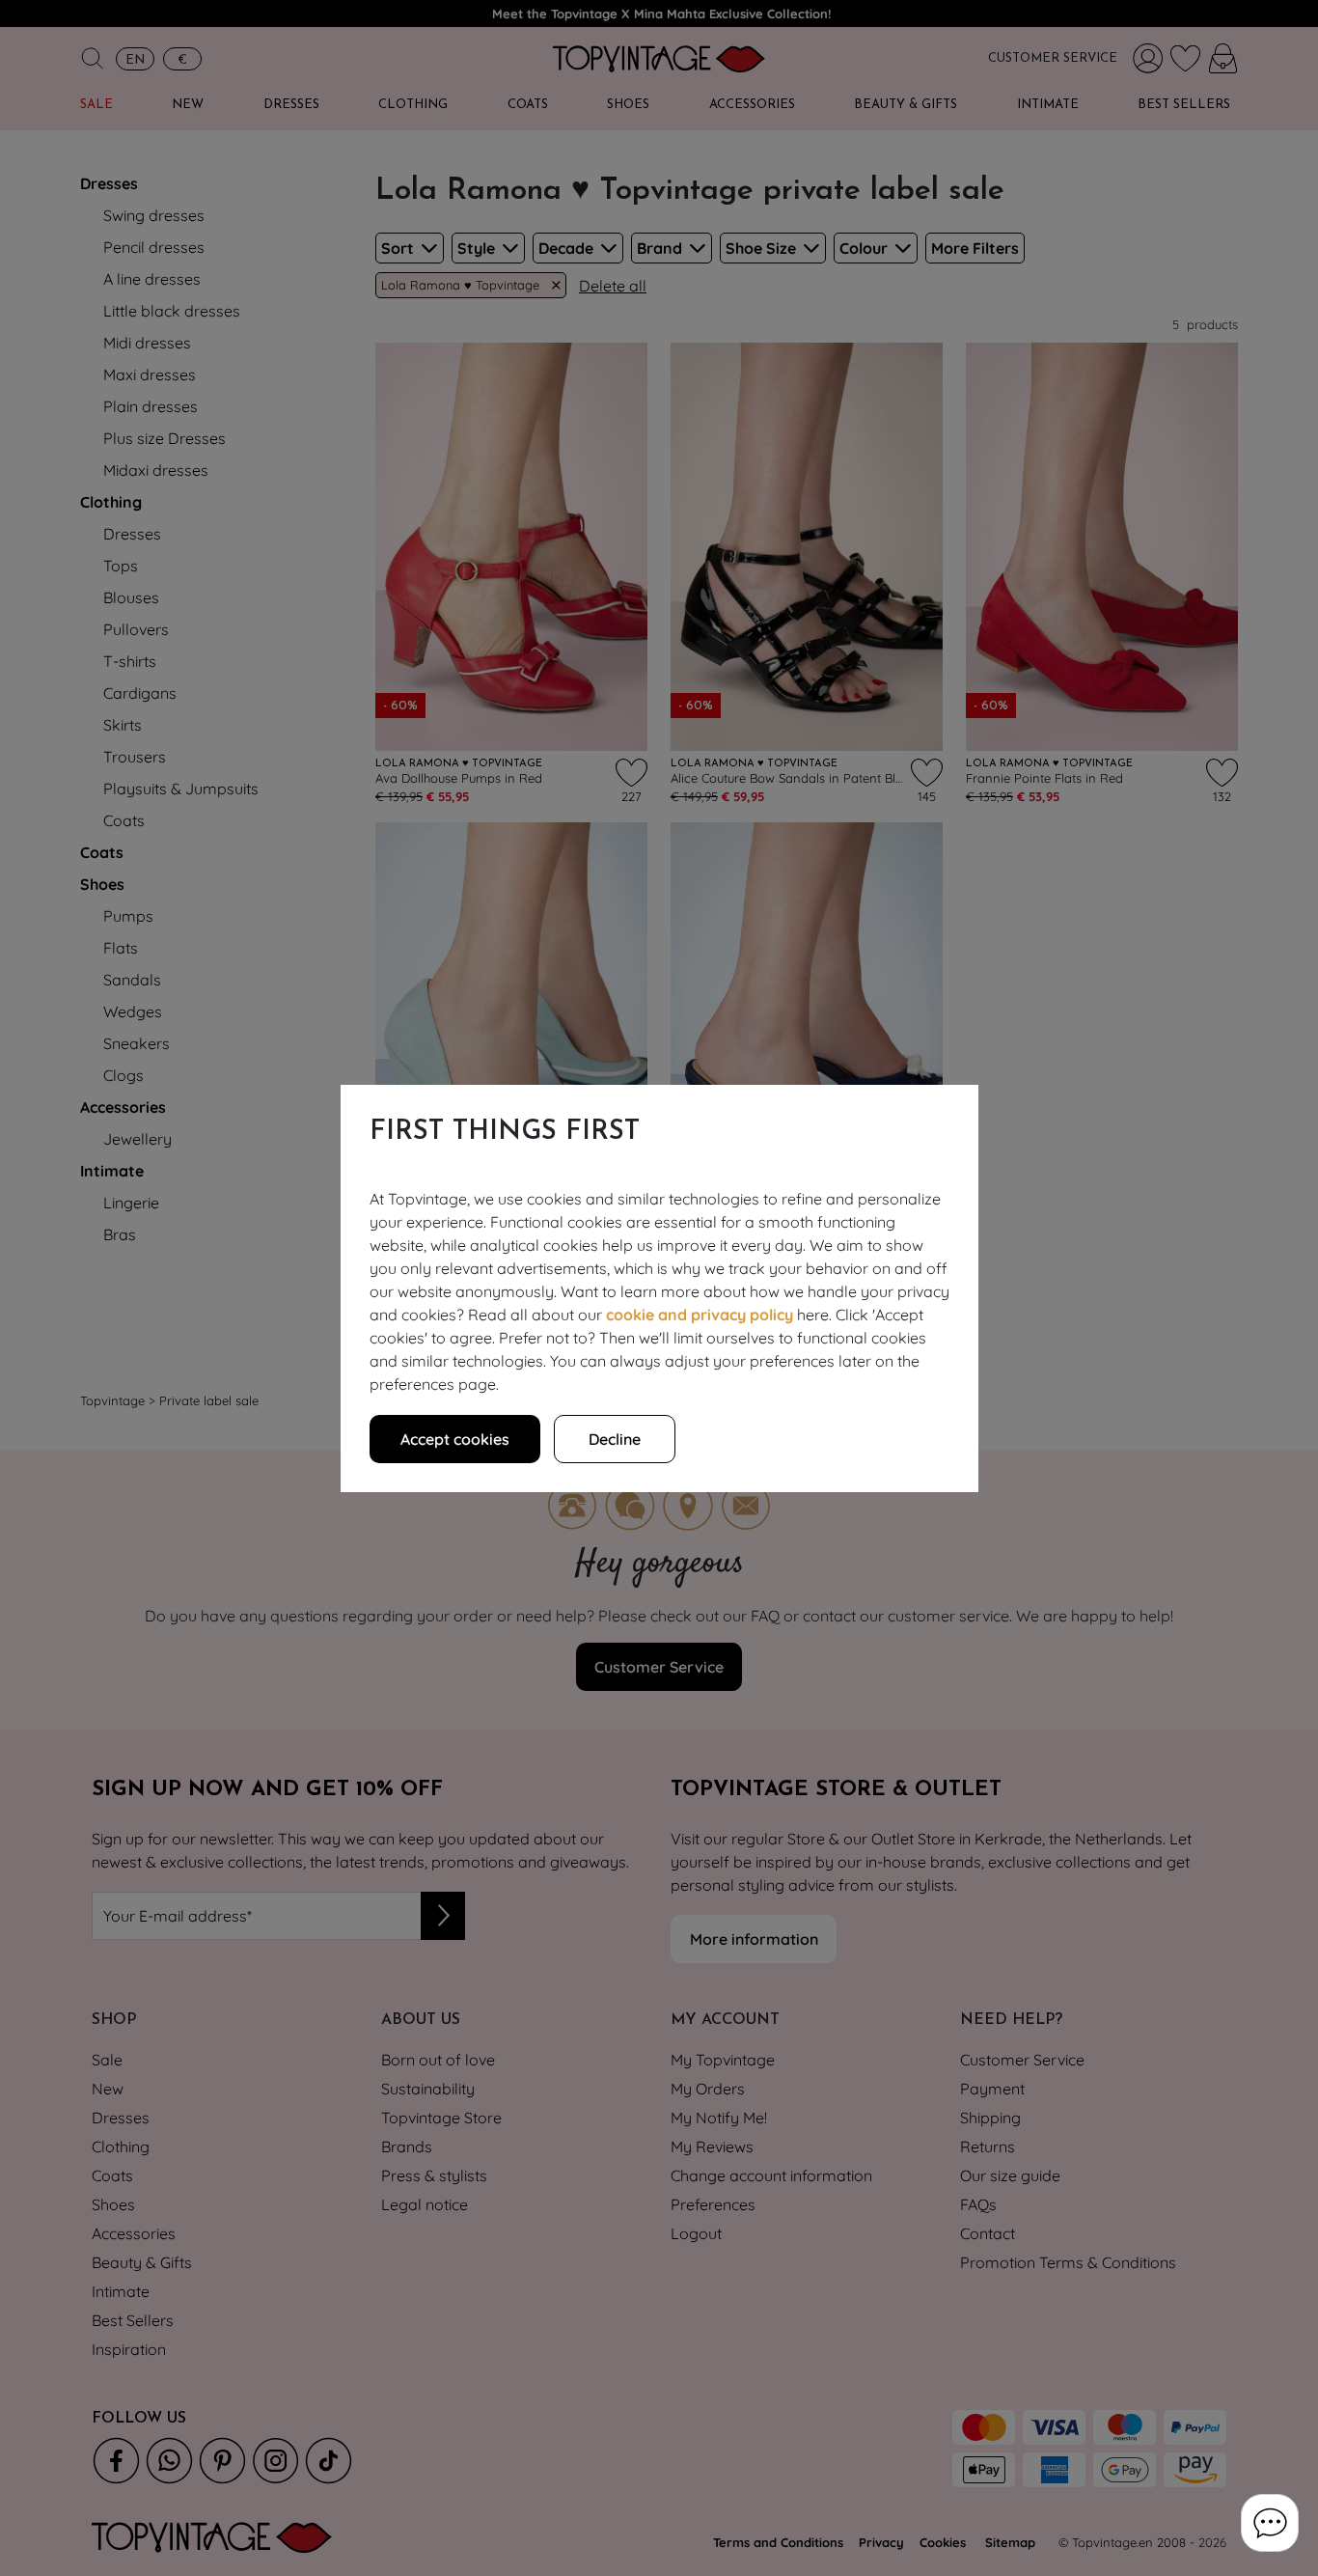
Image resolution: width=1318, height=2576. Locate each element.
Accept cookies (455, 1439)
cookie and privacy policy (700, 1315)
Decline (615, 1439)
